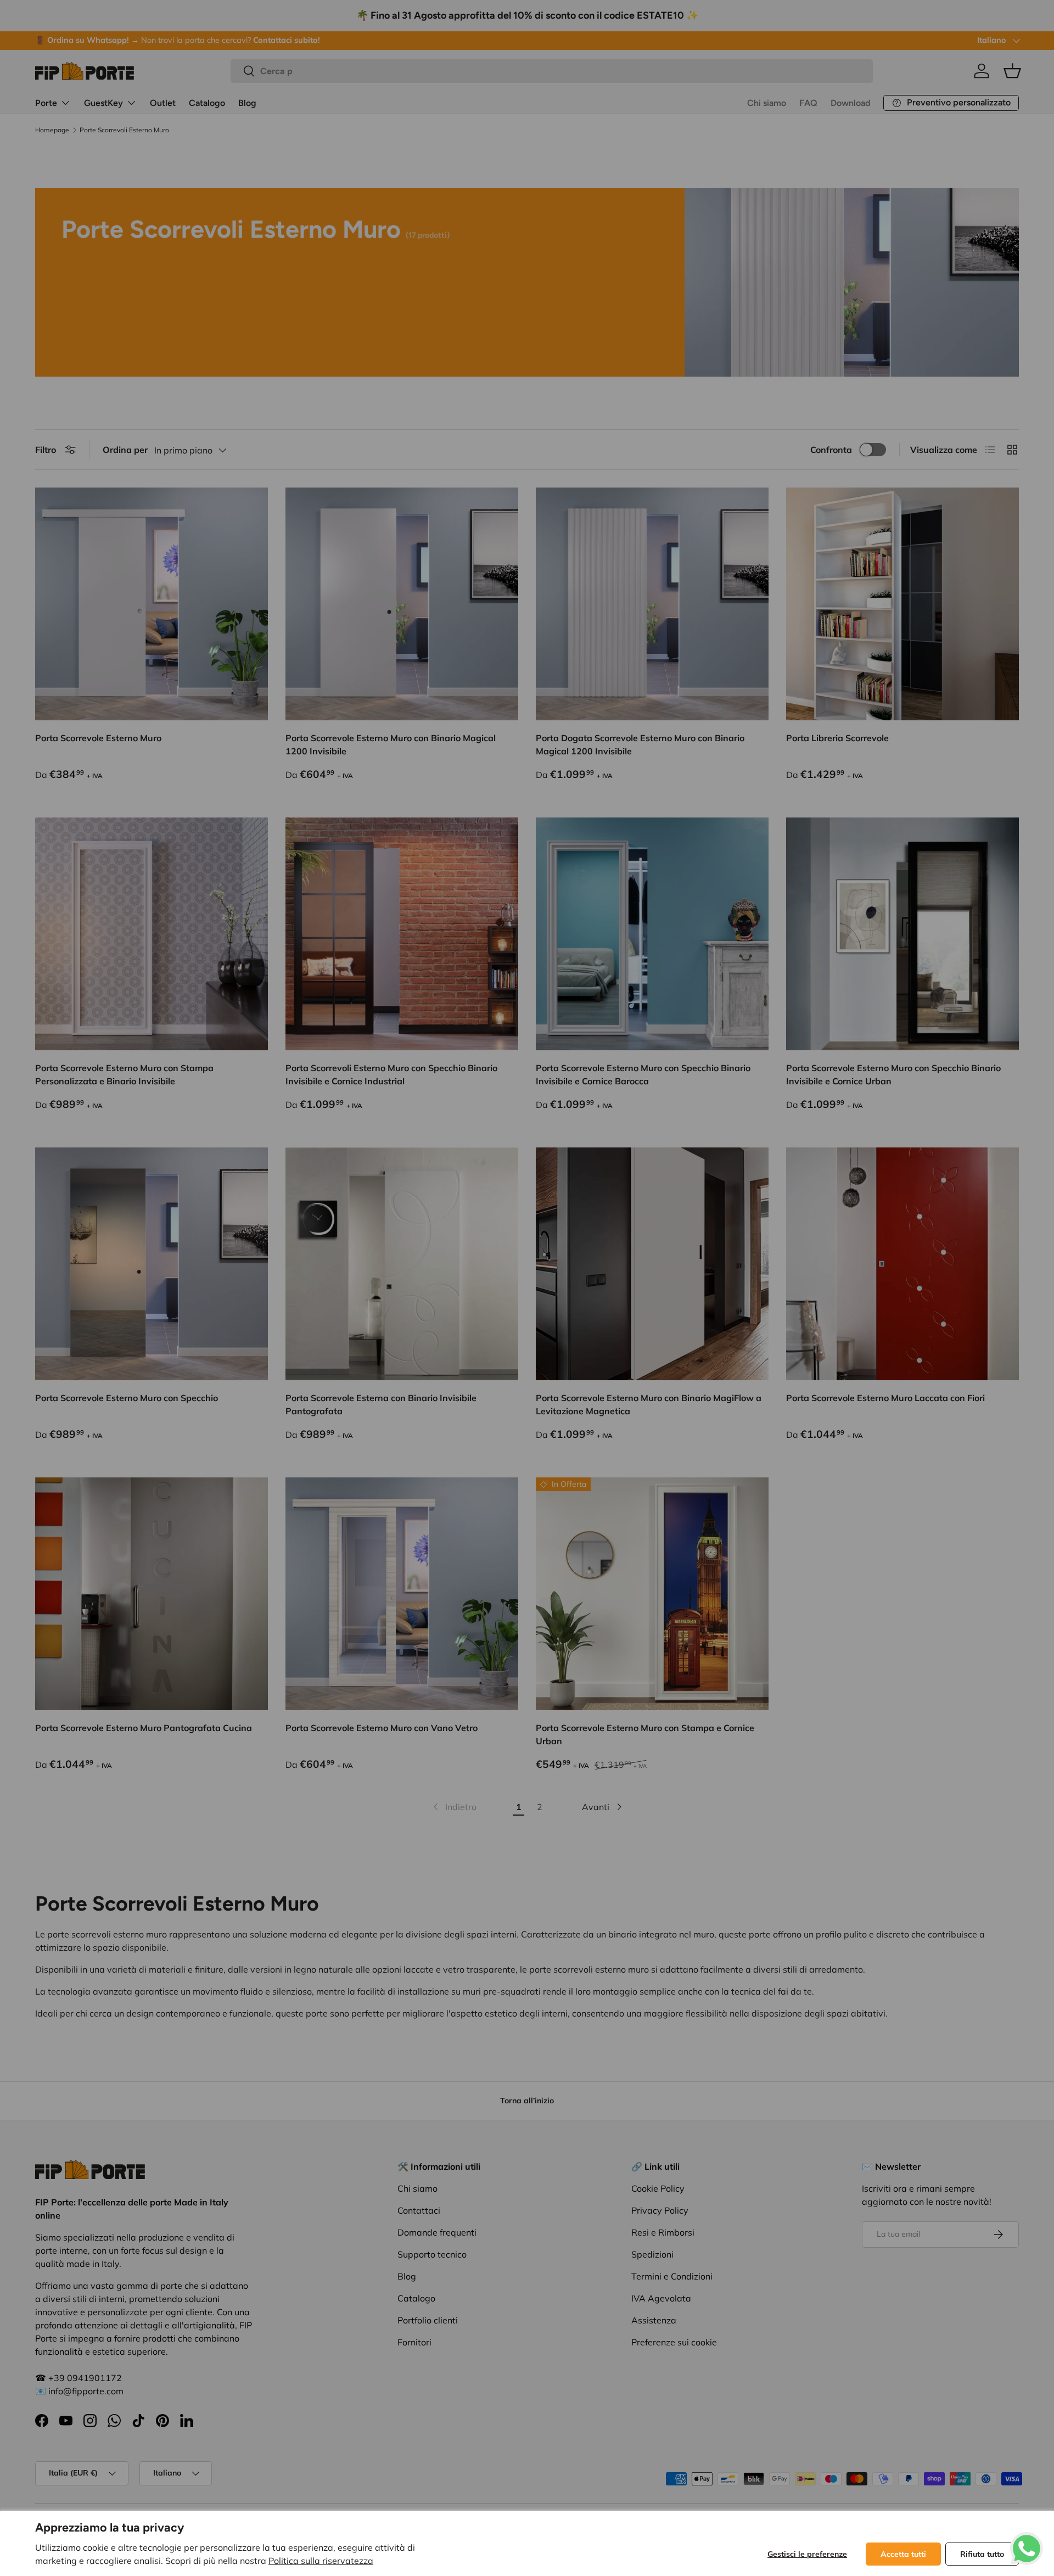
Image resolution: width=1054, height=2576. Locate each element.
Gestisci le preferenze (807, 2554)
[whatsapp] (1027, 2539)
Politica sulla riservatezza (321, 2561)
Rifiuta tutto (982, 2554)
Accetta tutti (903, 2554)
